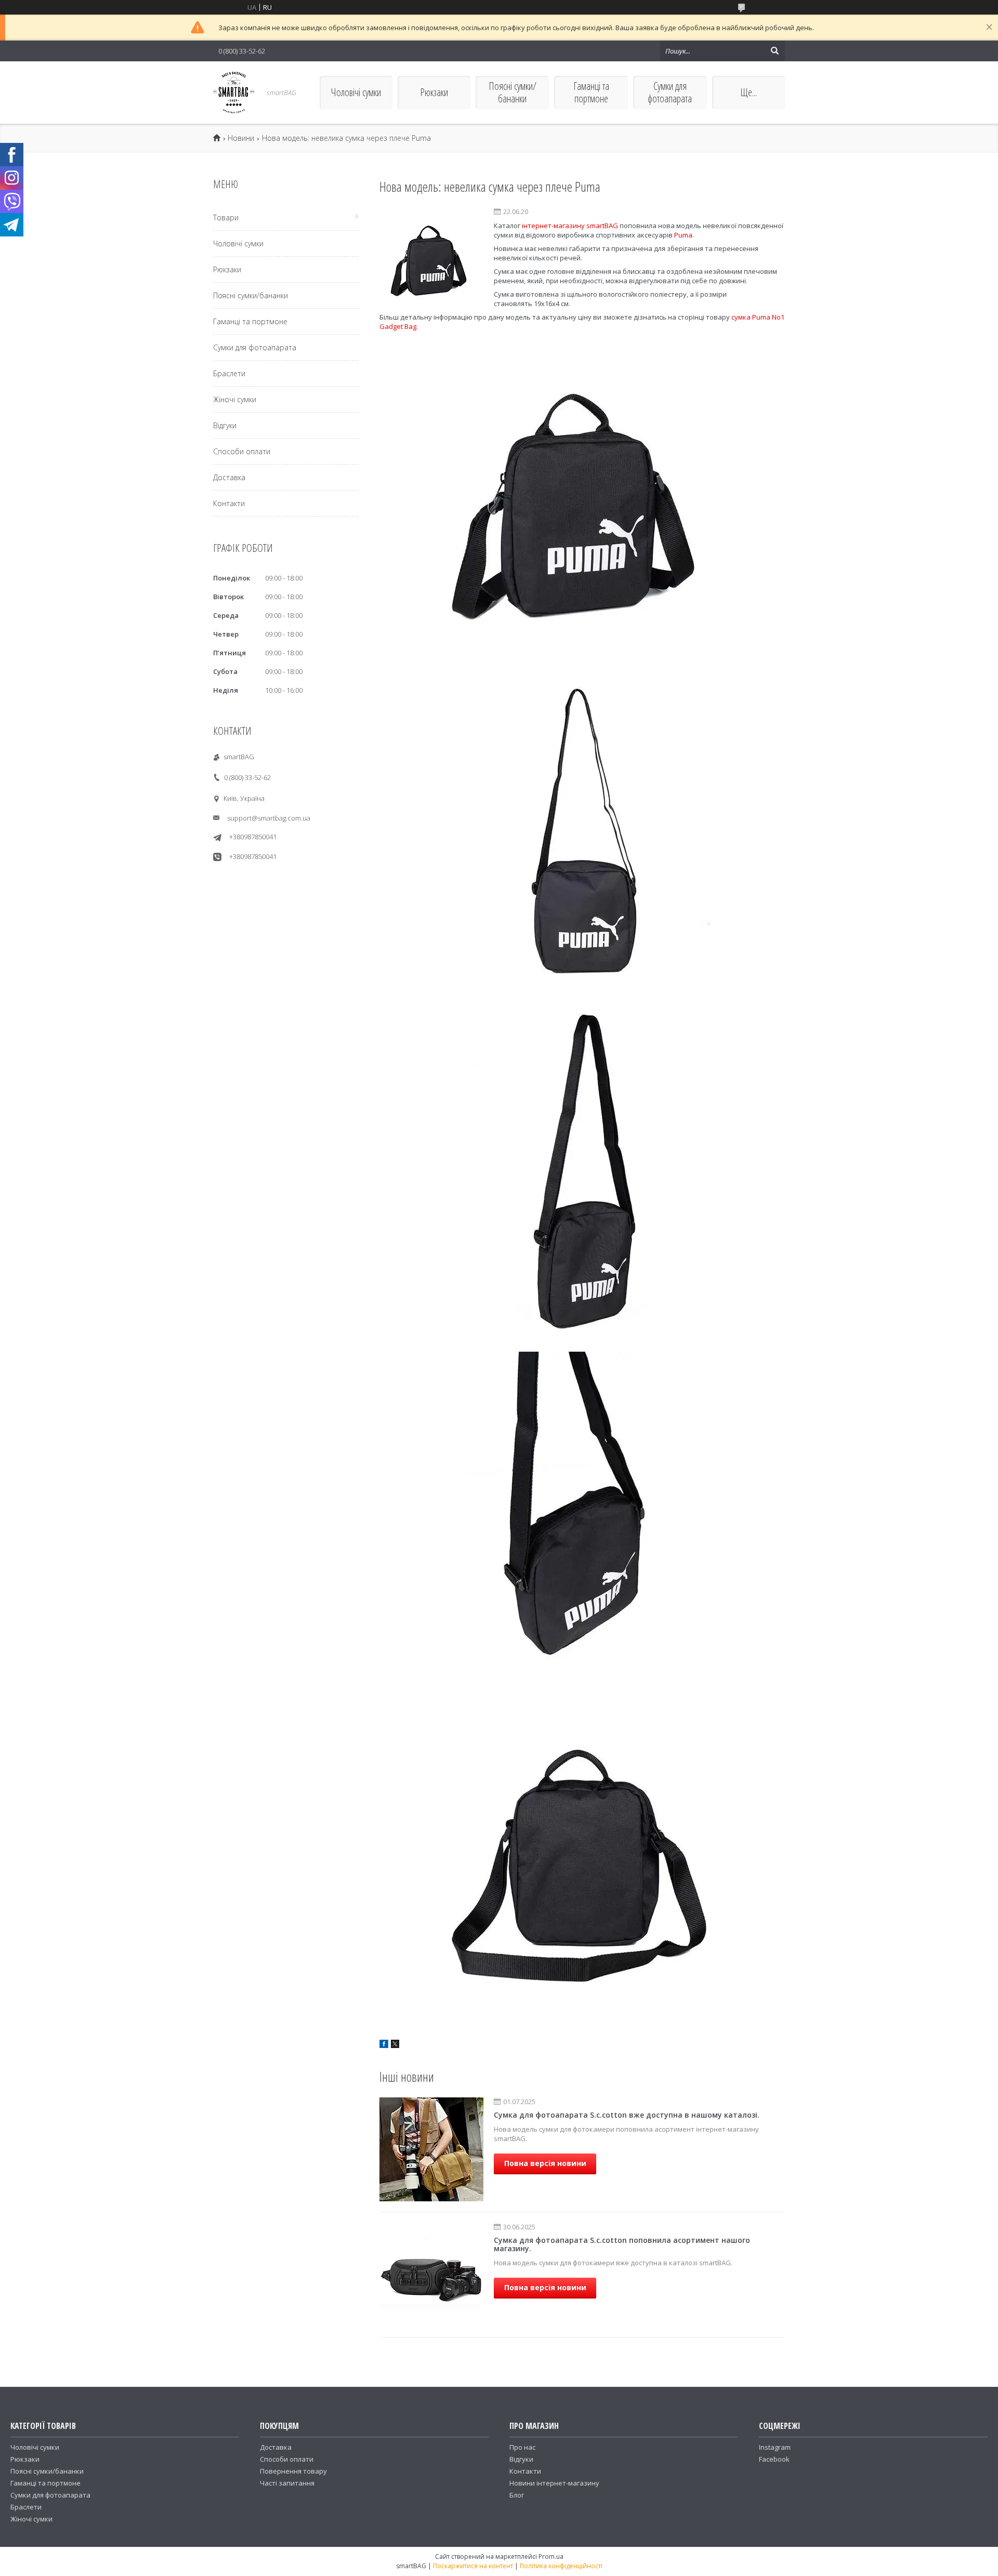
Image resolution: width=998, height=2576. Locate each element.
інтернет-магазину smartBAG (570, 226)
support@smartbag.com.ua (269, 818)
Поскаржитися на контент (473, 2566)
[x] (395, 2045)
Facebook (774, 2459)
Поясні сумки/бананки (513, 92)
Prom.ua (551, 2557)
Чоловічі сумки (356, 92)
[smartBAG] (234, 93)
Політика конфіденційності (561, 2566)
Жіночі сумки (235, 399)
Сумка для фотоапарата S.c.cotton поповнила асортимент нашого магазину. (622, 2244)
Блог (517, 2495)
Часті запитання (287, 2483)
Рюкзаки (434, 92)
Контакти (229, 503)
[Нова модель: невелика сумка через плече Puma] (431, 259)
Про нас (522, 2447)
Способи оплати (242, 451)
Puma (683, 235)
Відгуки (225, 425)
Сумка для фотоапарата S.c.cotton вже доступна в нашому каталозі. (627, 2115)
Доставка (229, 477)
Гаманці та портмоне (591, 92)
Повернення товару (293, 2471)
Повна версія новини (545, 2163)
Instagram (775, 2447)
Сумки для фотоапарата (670, 92)
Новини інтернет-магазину (554, 2483)
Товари (226, 217)
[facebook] (384, 2045)
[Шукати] (774, 51)
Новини (241, 138)
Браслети (229, 373)
